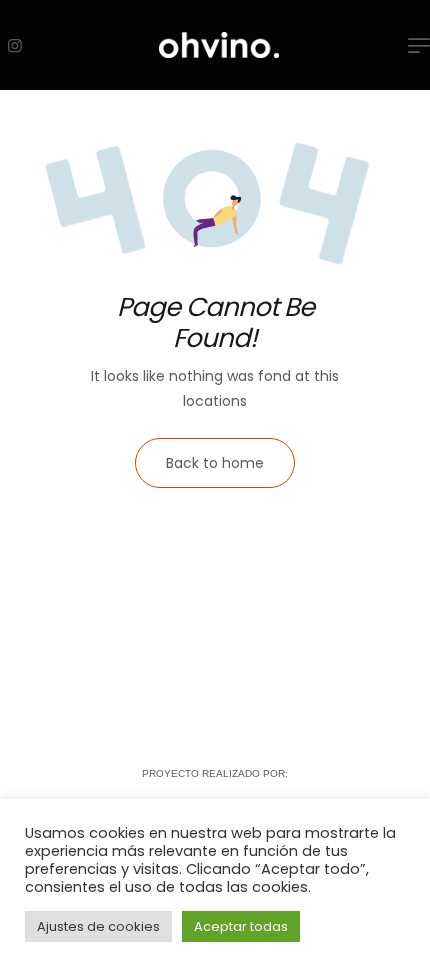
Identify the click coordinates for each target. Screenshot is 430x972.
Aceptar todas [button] (241, 926)
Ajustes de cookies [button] (98, 926)
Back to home (215, 463)
